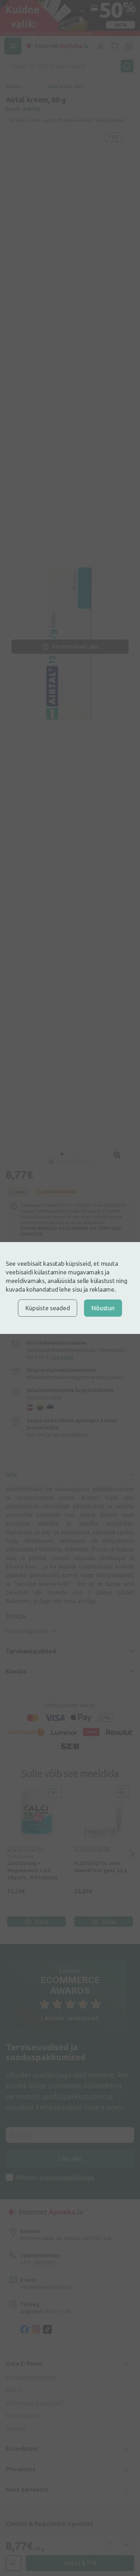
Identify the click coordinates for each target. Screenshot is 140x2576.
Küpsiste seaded (48, 1308)
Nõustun (103, 1308)
